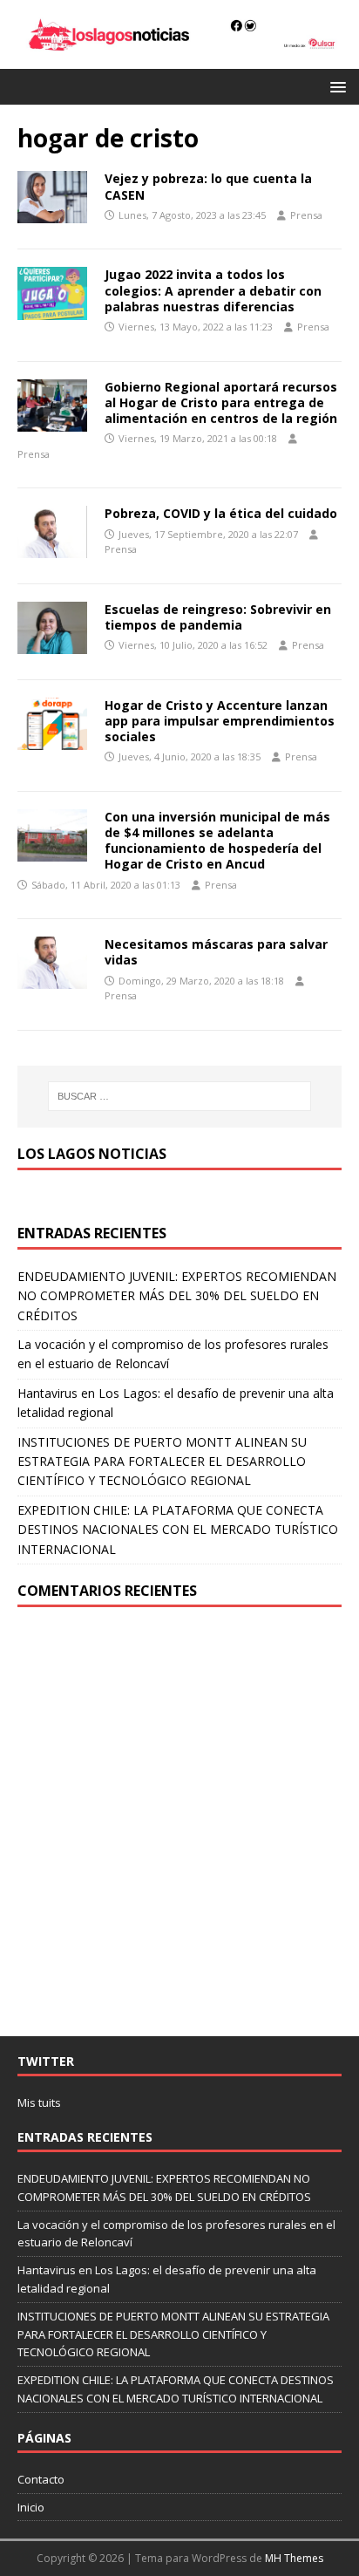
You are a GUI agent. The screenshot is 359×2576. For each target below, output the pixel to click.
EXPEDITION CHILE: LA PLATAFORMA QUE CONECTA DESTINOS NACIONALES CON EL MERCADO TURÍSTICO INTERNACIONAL (178, 1530)
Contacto (41, 2479)
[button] (335, 86)
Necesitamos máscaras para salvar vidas (216, 952)
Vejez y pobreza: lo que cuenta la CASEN (208, 186)
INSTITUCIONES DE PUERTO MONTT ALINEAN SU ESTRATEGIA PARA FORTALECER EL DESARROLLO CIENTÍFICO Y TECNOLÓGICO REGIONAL (162, 1462)
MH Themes (294, 2558)
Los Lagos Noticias (92, 1154)
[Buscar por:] (180, 1096)
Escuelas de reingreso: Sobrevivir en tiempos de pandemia (218, 617)
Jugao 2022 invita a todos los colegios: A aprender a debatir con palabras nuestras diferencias (213, 290)
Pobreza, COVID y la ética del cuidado (221, 513)
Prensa (306, 215)
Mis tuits (39, 2102)
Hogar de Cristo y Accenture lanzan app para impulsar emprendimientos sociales (220, 721)
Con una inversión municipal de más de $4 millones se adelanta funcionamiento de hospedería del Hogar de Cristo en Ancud (217, 841)
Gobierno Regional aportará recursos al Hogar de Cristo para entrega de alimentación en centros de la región (221, 402)
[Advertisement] (179, 1822)
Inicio (31, 2507)
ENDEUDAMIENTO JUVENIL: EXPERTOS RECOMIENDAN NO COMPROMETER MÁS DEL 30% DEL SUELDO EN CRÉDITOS (177, 1296)
